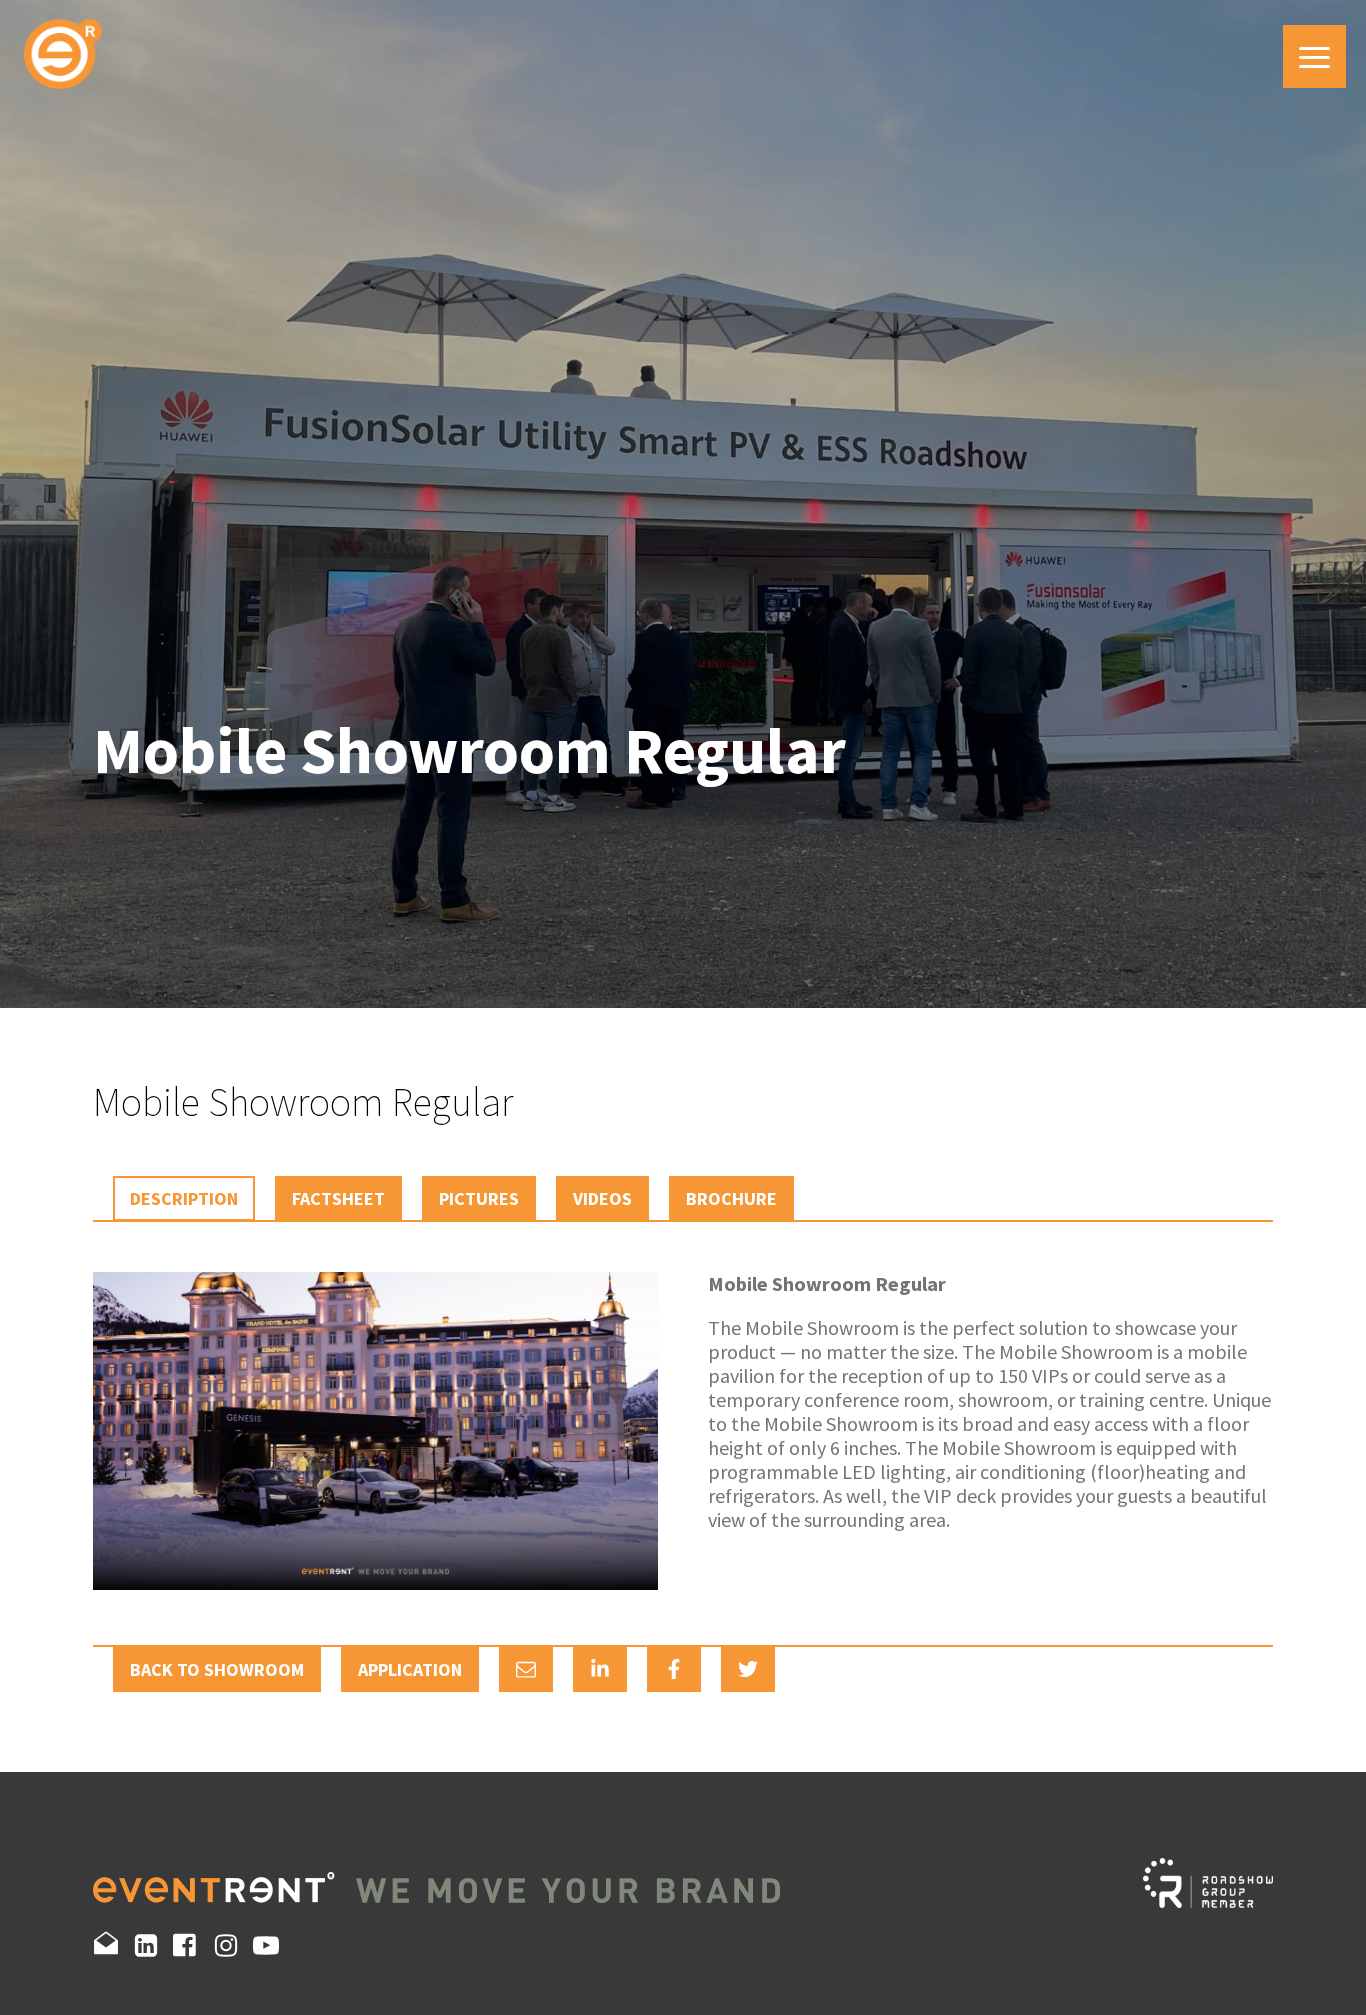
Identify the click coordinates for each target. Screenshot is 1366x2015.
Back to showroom (217, 1669)
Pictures (479, 1198)
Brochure (731, 1198)
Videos (602, 1198)
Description (184, 1198)
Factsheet (338, 1198)
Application (410, 1669)
